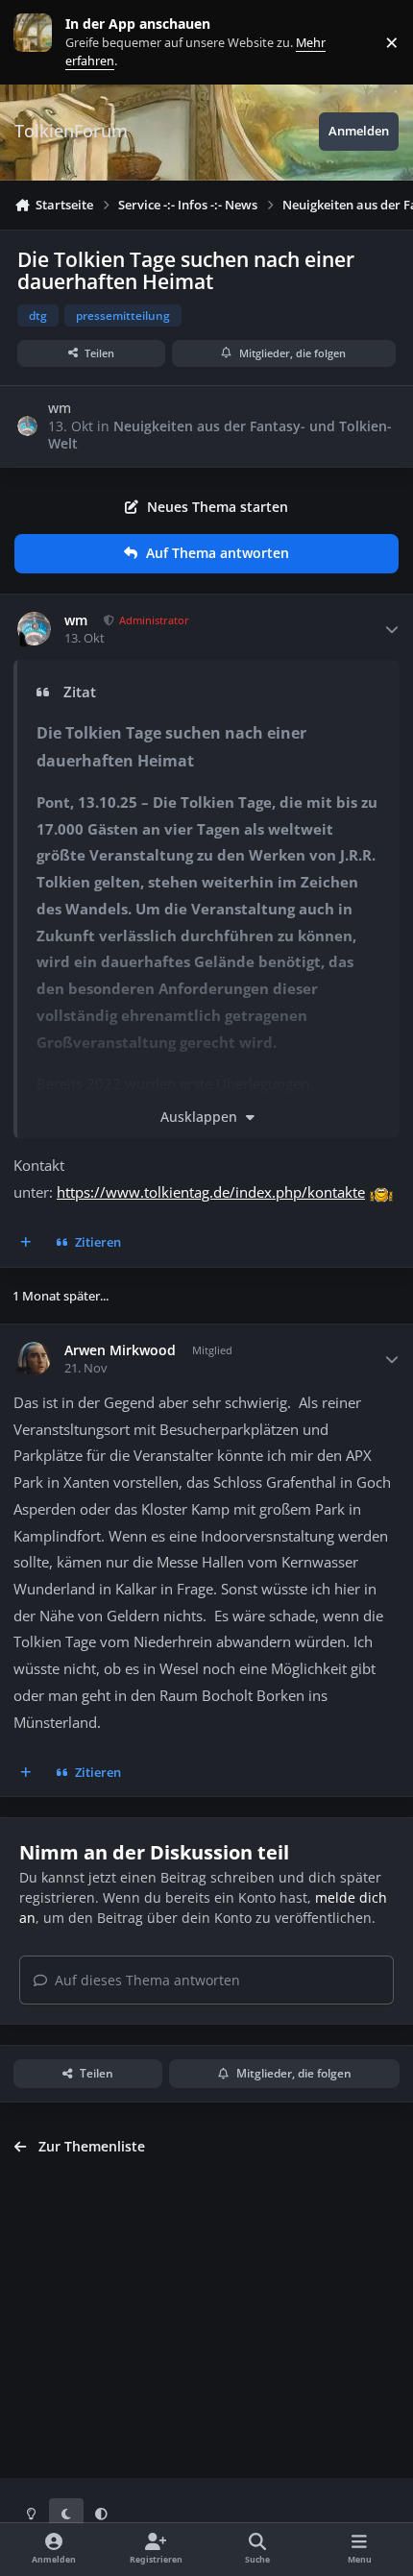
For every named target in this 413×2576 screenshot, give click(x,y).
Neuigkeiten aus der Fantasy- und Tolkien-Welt (220, 435)
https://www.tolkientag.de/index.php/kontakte (211, 1192)
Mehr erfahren (48, 42)
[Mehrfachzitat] (26, 1243)
